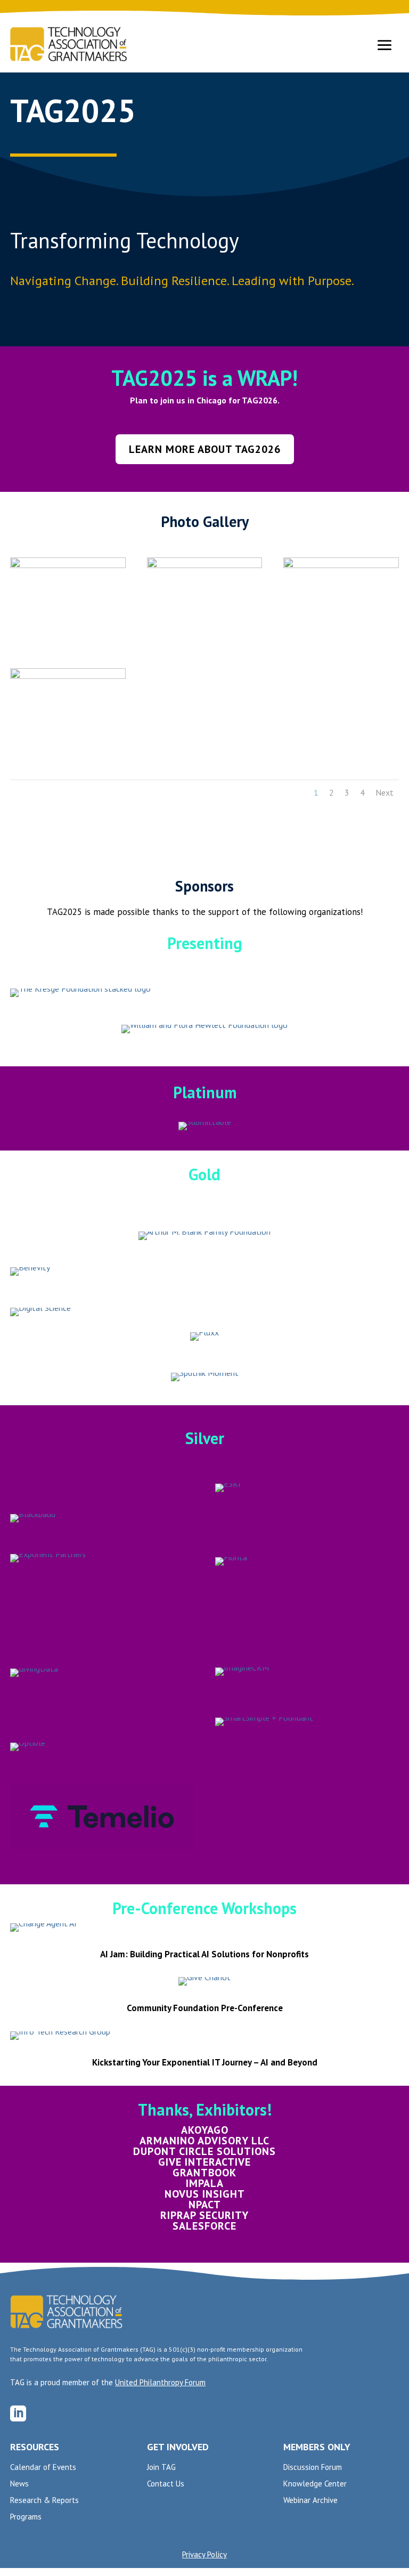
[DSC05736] (68, 676)
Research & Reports (44, 2501)
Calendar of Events (43, 2468)
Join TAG (161, 2468)
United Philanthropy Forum (160, 2382)
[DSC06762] (68, 565)
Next (385, 792)
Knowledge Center (315, 2484)
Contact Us (166, 2484)
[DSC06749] (204, 565)
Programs (26, 2517)
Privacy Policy (204, 2554)
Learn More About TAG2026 (205, 449)
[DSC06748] (341, 565)
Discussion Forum (313, 2468)
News (19, 2484)
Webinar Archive (310, 2501)
